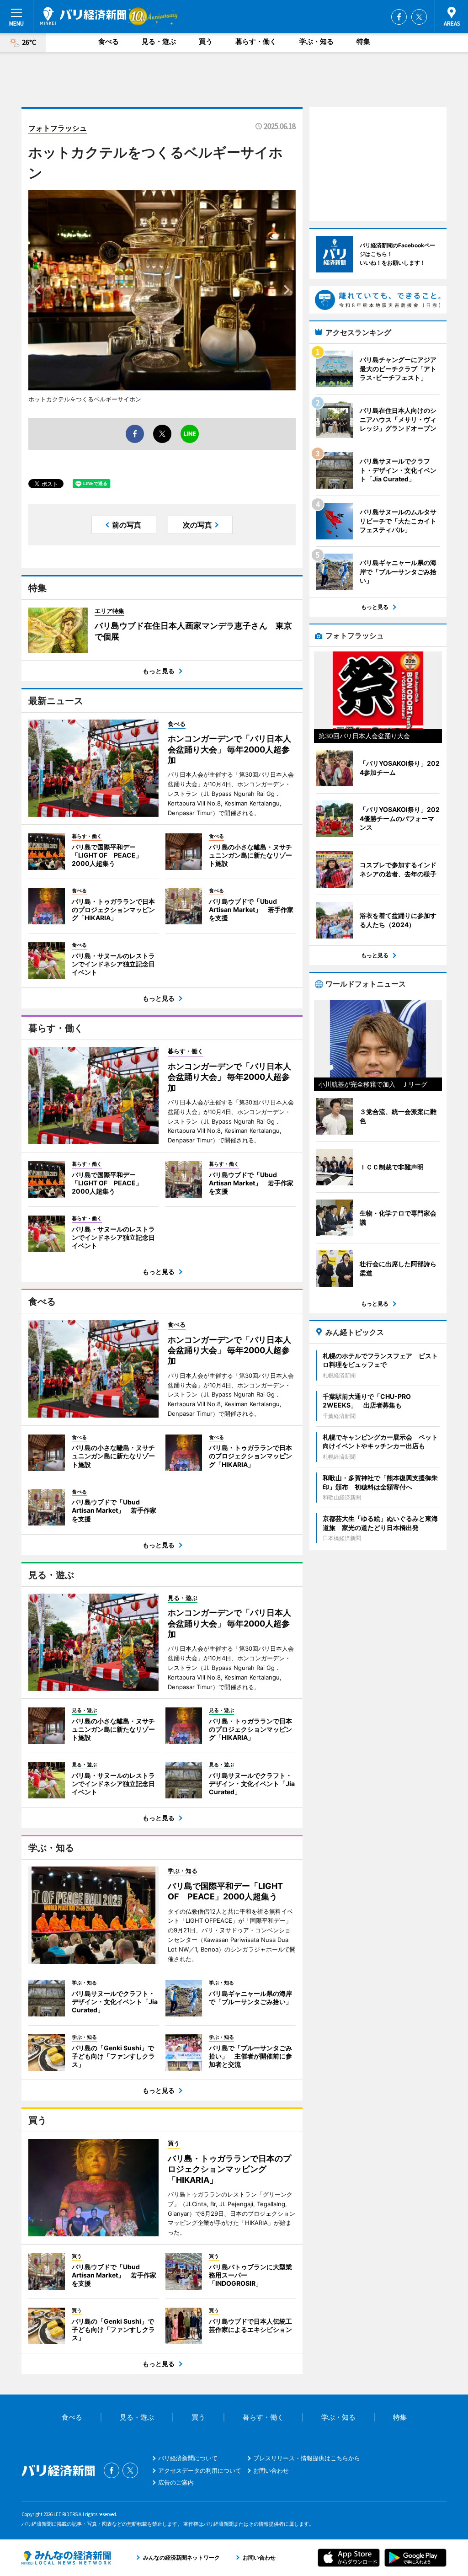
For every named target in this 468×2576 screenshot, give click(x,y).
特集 (363, 41)
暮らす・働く (256, 41)
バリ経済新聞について (188, 2458)
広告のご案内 (176, 2482)
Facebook (399, 17)
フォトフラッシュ (58, 128)
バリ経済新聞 (83, 16)
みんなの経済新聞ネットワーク (66, 2558)
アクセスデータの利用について (200, 2470)
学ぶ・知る (316, 41)
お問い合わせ (271, 2470)
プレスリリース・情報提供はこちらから (307, 2458)
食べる (109, 41)
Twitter (419, 17)
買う (206, 41)
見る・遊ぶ (159, 41)
